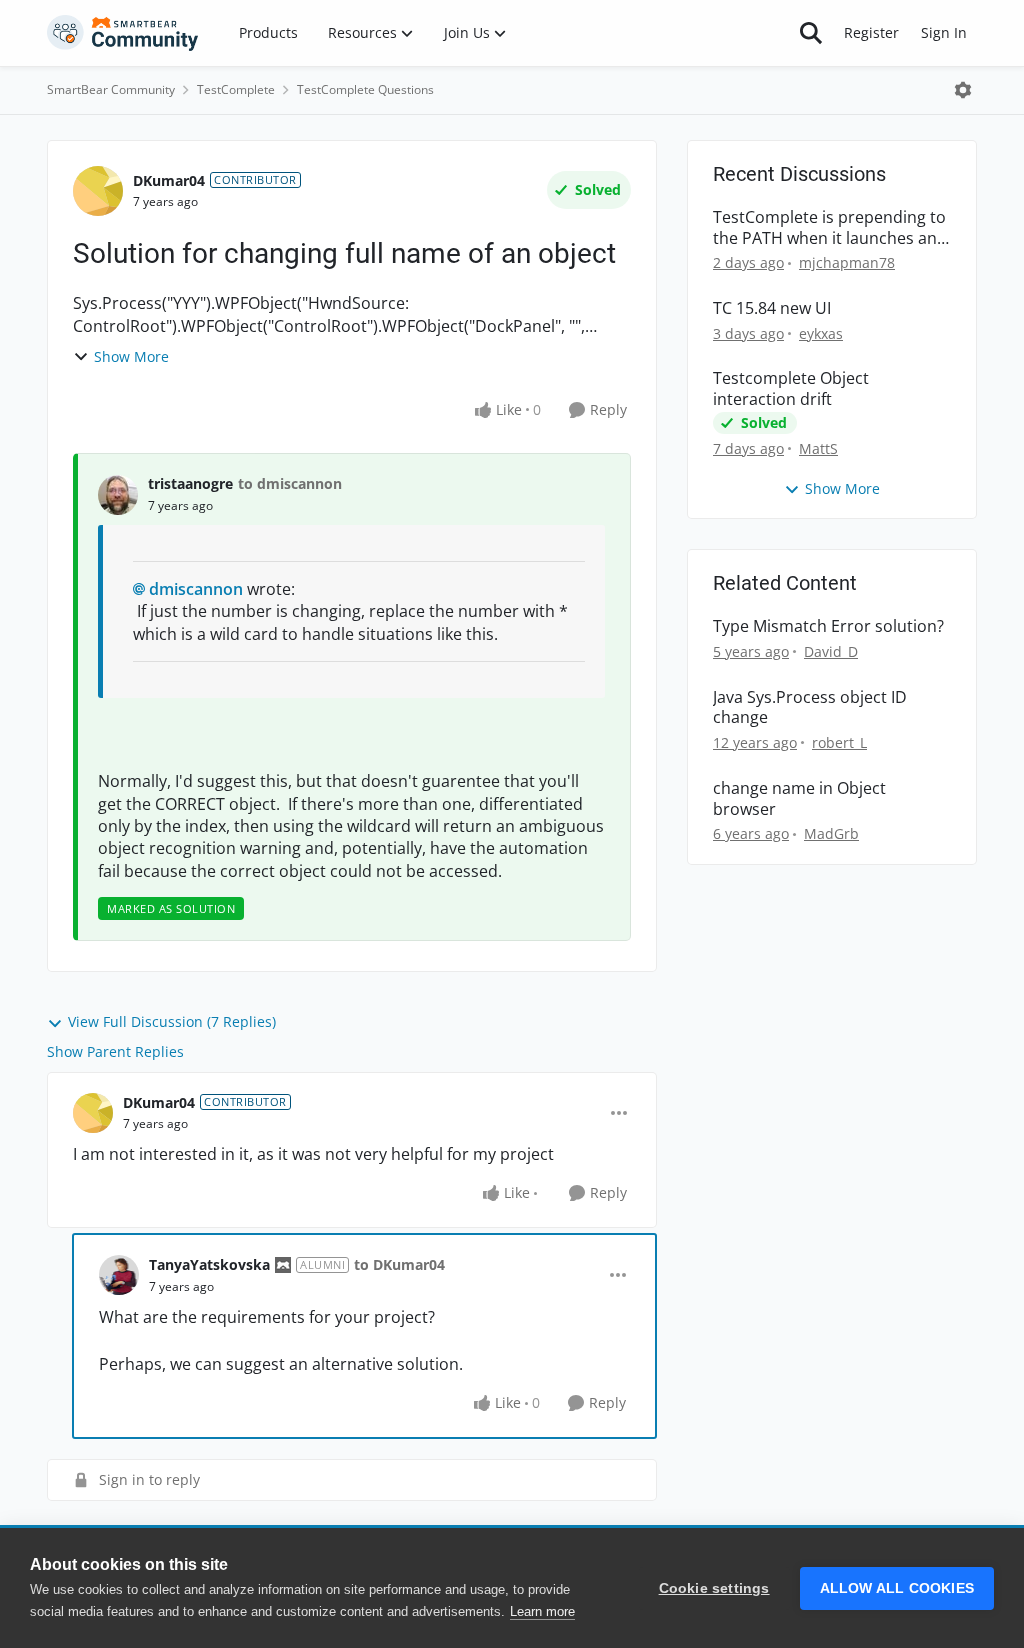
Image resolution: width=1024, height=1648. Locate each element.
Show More (131, 356)
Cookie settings (714, 1588)
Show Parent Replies (115, 1051)
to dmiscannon (290, 483)
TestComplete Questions (365, 89)
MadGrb (831, 833)
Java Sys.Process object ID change (810, 708)
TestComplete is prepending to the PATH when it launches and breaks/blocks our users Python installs (830, 228)
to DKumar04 (399, 1264)
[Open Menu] (963, 90)
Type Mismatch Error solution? (828, 626)
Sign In (944, 32)
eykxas (821, 333)
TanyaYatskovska (209, 1264)
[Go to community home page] (123, 33)
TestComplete (236, 89)
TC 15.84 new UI (772, 308)
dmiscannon (196, 589)
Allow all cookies (897, 1588)
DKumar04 (169, 180)
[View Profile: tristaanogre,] (118, 495)
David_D (831, 651)
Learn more (542, 1611)
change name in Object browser (799, 799)
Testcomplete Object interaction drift (791, 389)
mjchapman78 (847, 262)
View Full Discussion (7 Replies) (172, 1021)
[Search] (811, 33)
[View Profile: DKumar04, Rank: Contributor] (98, 191)
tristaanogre (190, 483)
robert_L (839, 742)
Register (871, 32)
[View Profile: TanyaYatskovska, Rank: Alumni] (119, 1275)
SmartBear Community (111, 89)
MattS (818, 448)
